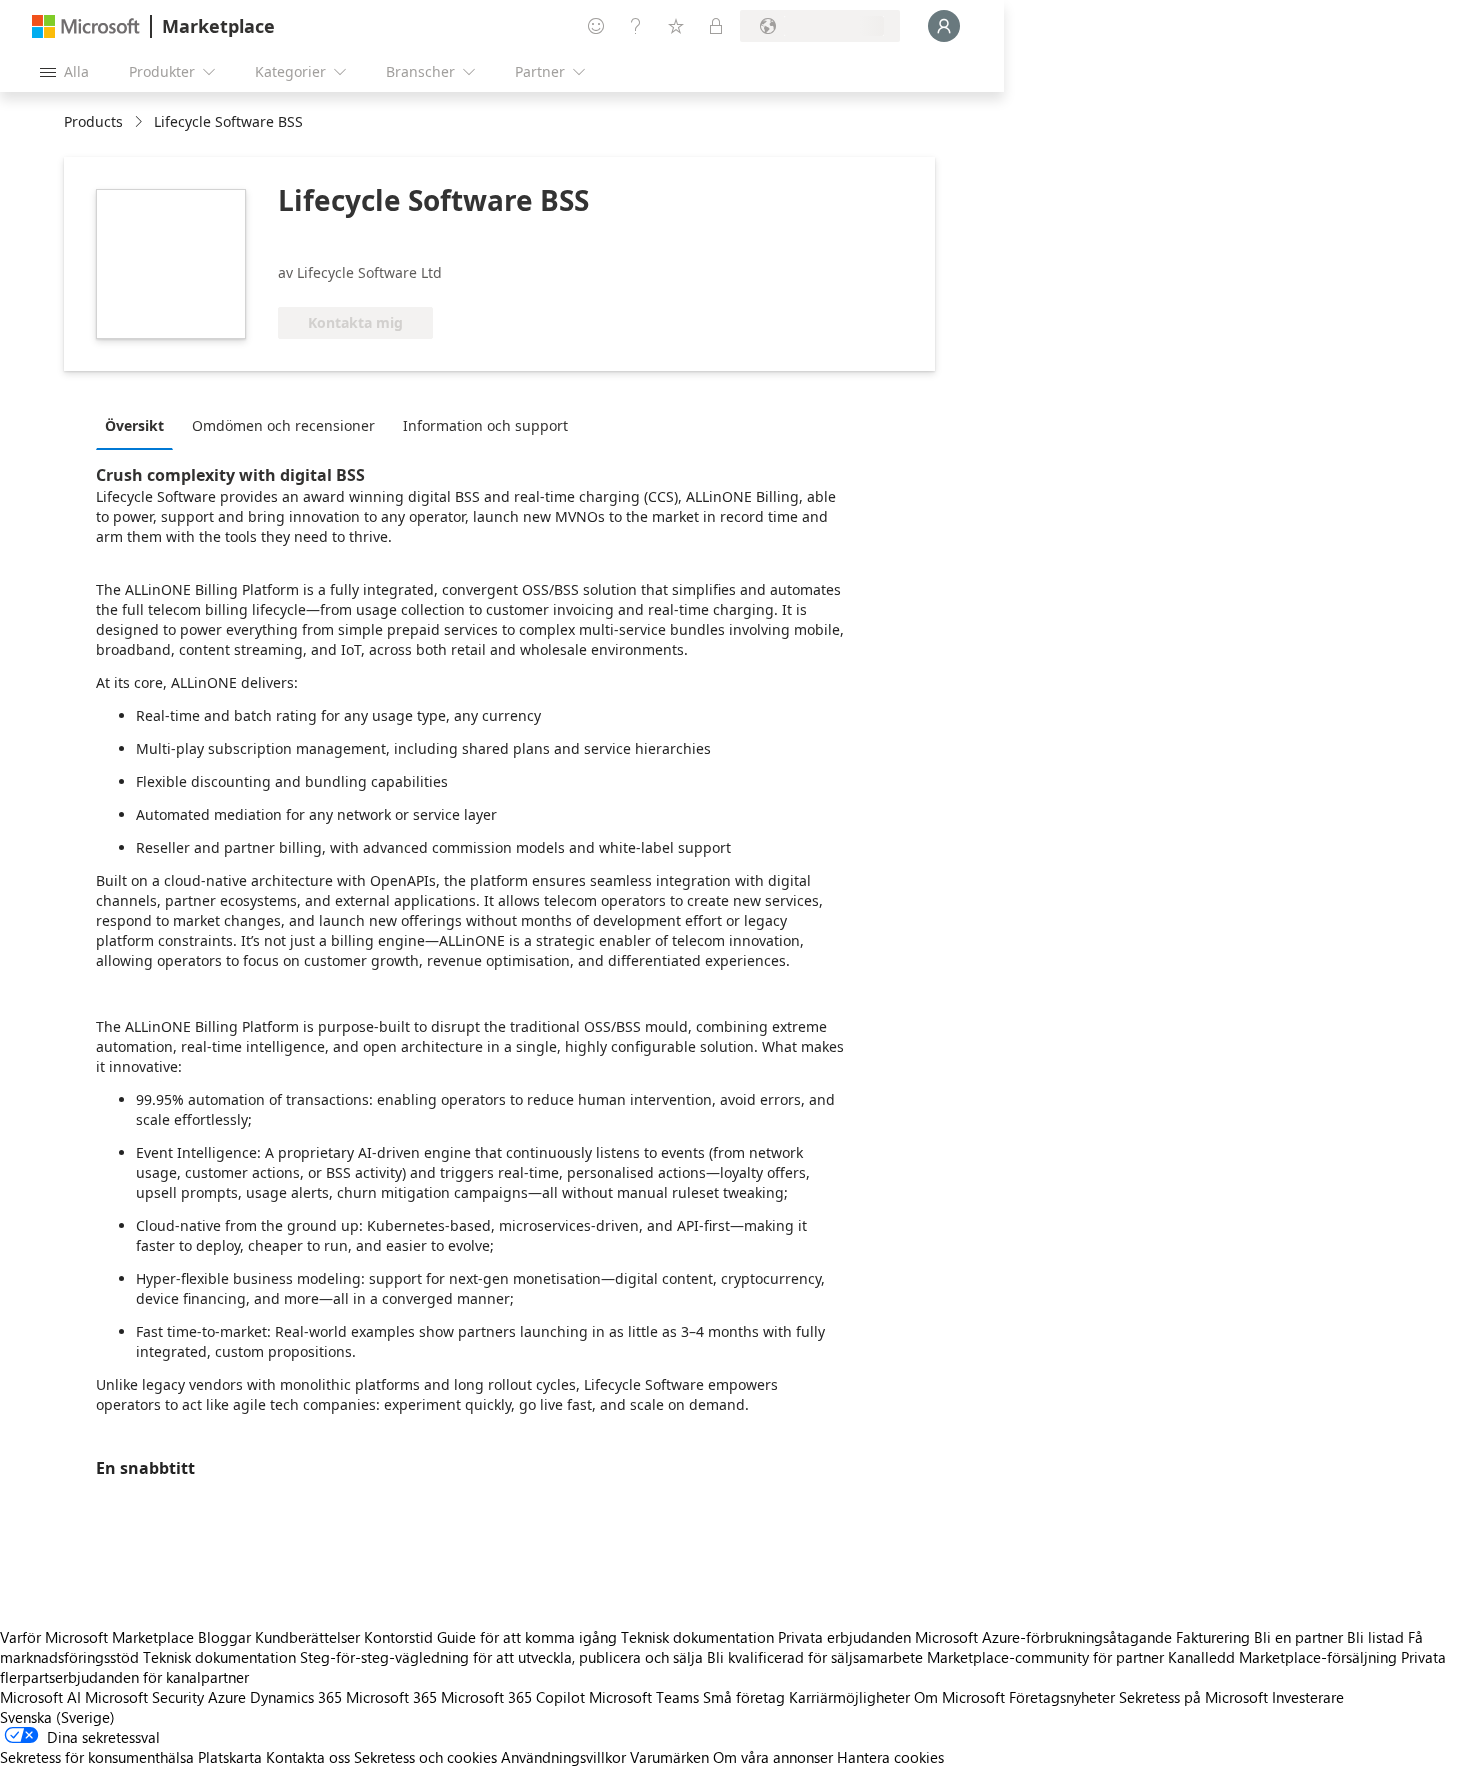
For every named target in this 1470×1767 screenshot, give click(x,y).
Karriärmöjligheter (849, 1697)
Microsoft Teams (644, 1697)
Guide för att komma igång (527, 1637)
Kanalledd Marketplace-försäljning (1282, 1657)
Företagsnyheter (1062, 1697)
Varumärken (669, 1757)
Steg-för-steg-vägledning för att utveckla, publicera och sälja (501, 1657)
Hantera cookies (890, 1757)
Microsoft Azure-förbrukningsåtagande (1045, 1637)
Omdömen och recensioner (283, 425)
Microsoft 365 (391, 1697)
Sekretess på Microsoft (1193, 1697)
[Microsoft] (86, 26)
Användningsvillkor (563, 1757)
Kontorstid (398, 1637)
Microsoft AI (40, 1697)
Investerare (1308, 1697)
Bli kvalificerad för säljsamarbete (815, 1657)
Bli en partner (1298, 1637)
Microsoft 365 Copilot (513, 1697)
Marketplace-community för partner (1045, 1657)
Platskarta (230, 1757)
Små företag (744, 1697)
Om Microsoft (959, 1697)
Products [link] (93, 121)
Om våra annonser (773, 1757)
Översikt (134, 425)
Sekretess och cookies (425, 1757)
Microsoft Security (144, 1697)
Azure (227, 1697)
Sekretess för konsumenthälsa (97, 1757)
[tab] (139, 425)
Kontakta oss (308, 1757)
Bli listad (1375, 1637)
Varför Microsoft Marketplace (97, 1637)
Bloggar (224, 1637)
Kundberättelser (307, 1637)
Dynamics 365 (296, 1697)
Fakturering (1213, 1637)
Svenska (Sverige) (57, 1717)
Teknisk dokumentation (697, 1637)
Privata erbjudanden (844, 1637)
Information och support (485, 425)
